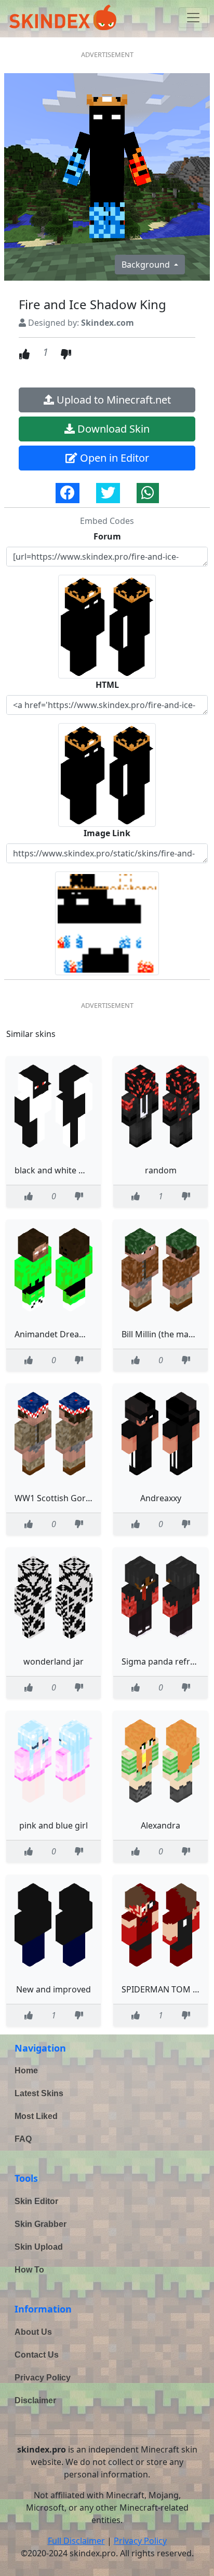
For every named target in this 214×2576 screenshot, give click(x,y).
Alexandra (160, 1825)
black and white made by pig (71, 1170)
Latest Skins (39, 2093)
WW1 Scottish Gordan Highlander (81, 1498)
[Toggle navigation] (193, 18)
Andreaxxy (161, 1498)
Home (26, 2071)
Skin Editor (36, 2201)
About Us (33, 2332)
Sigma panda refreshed (168, 1661)
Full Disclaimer (76, 2541)
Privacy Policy (43, 2378)
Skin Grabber (41, 2224)
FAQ (23, 2139)
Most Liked (36, 2116)
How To (29, 2270)
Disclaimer (35, 2400)
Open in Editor (113, 458)
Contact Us (37, 2355)
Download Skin (112, 429)
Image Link (107, 833)
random (161, 1170)
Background (147, 265)
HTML (107, 685)
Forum (107, 536)
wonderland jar (53, 1661)
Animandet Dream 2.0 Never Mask (82, 1334)
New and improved (53, 1989)
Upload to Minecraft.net (112, 400)
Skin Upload (39, 2247)
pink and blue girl (53, 1825)
